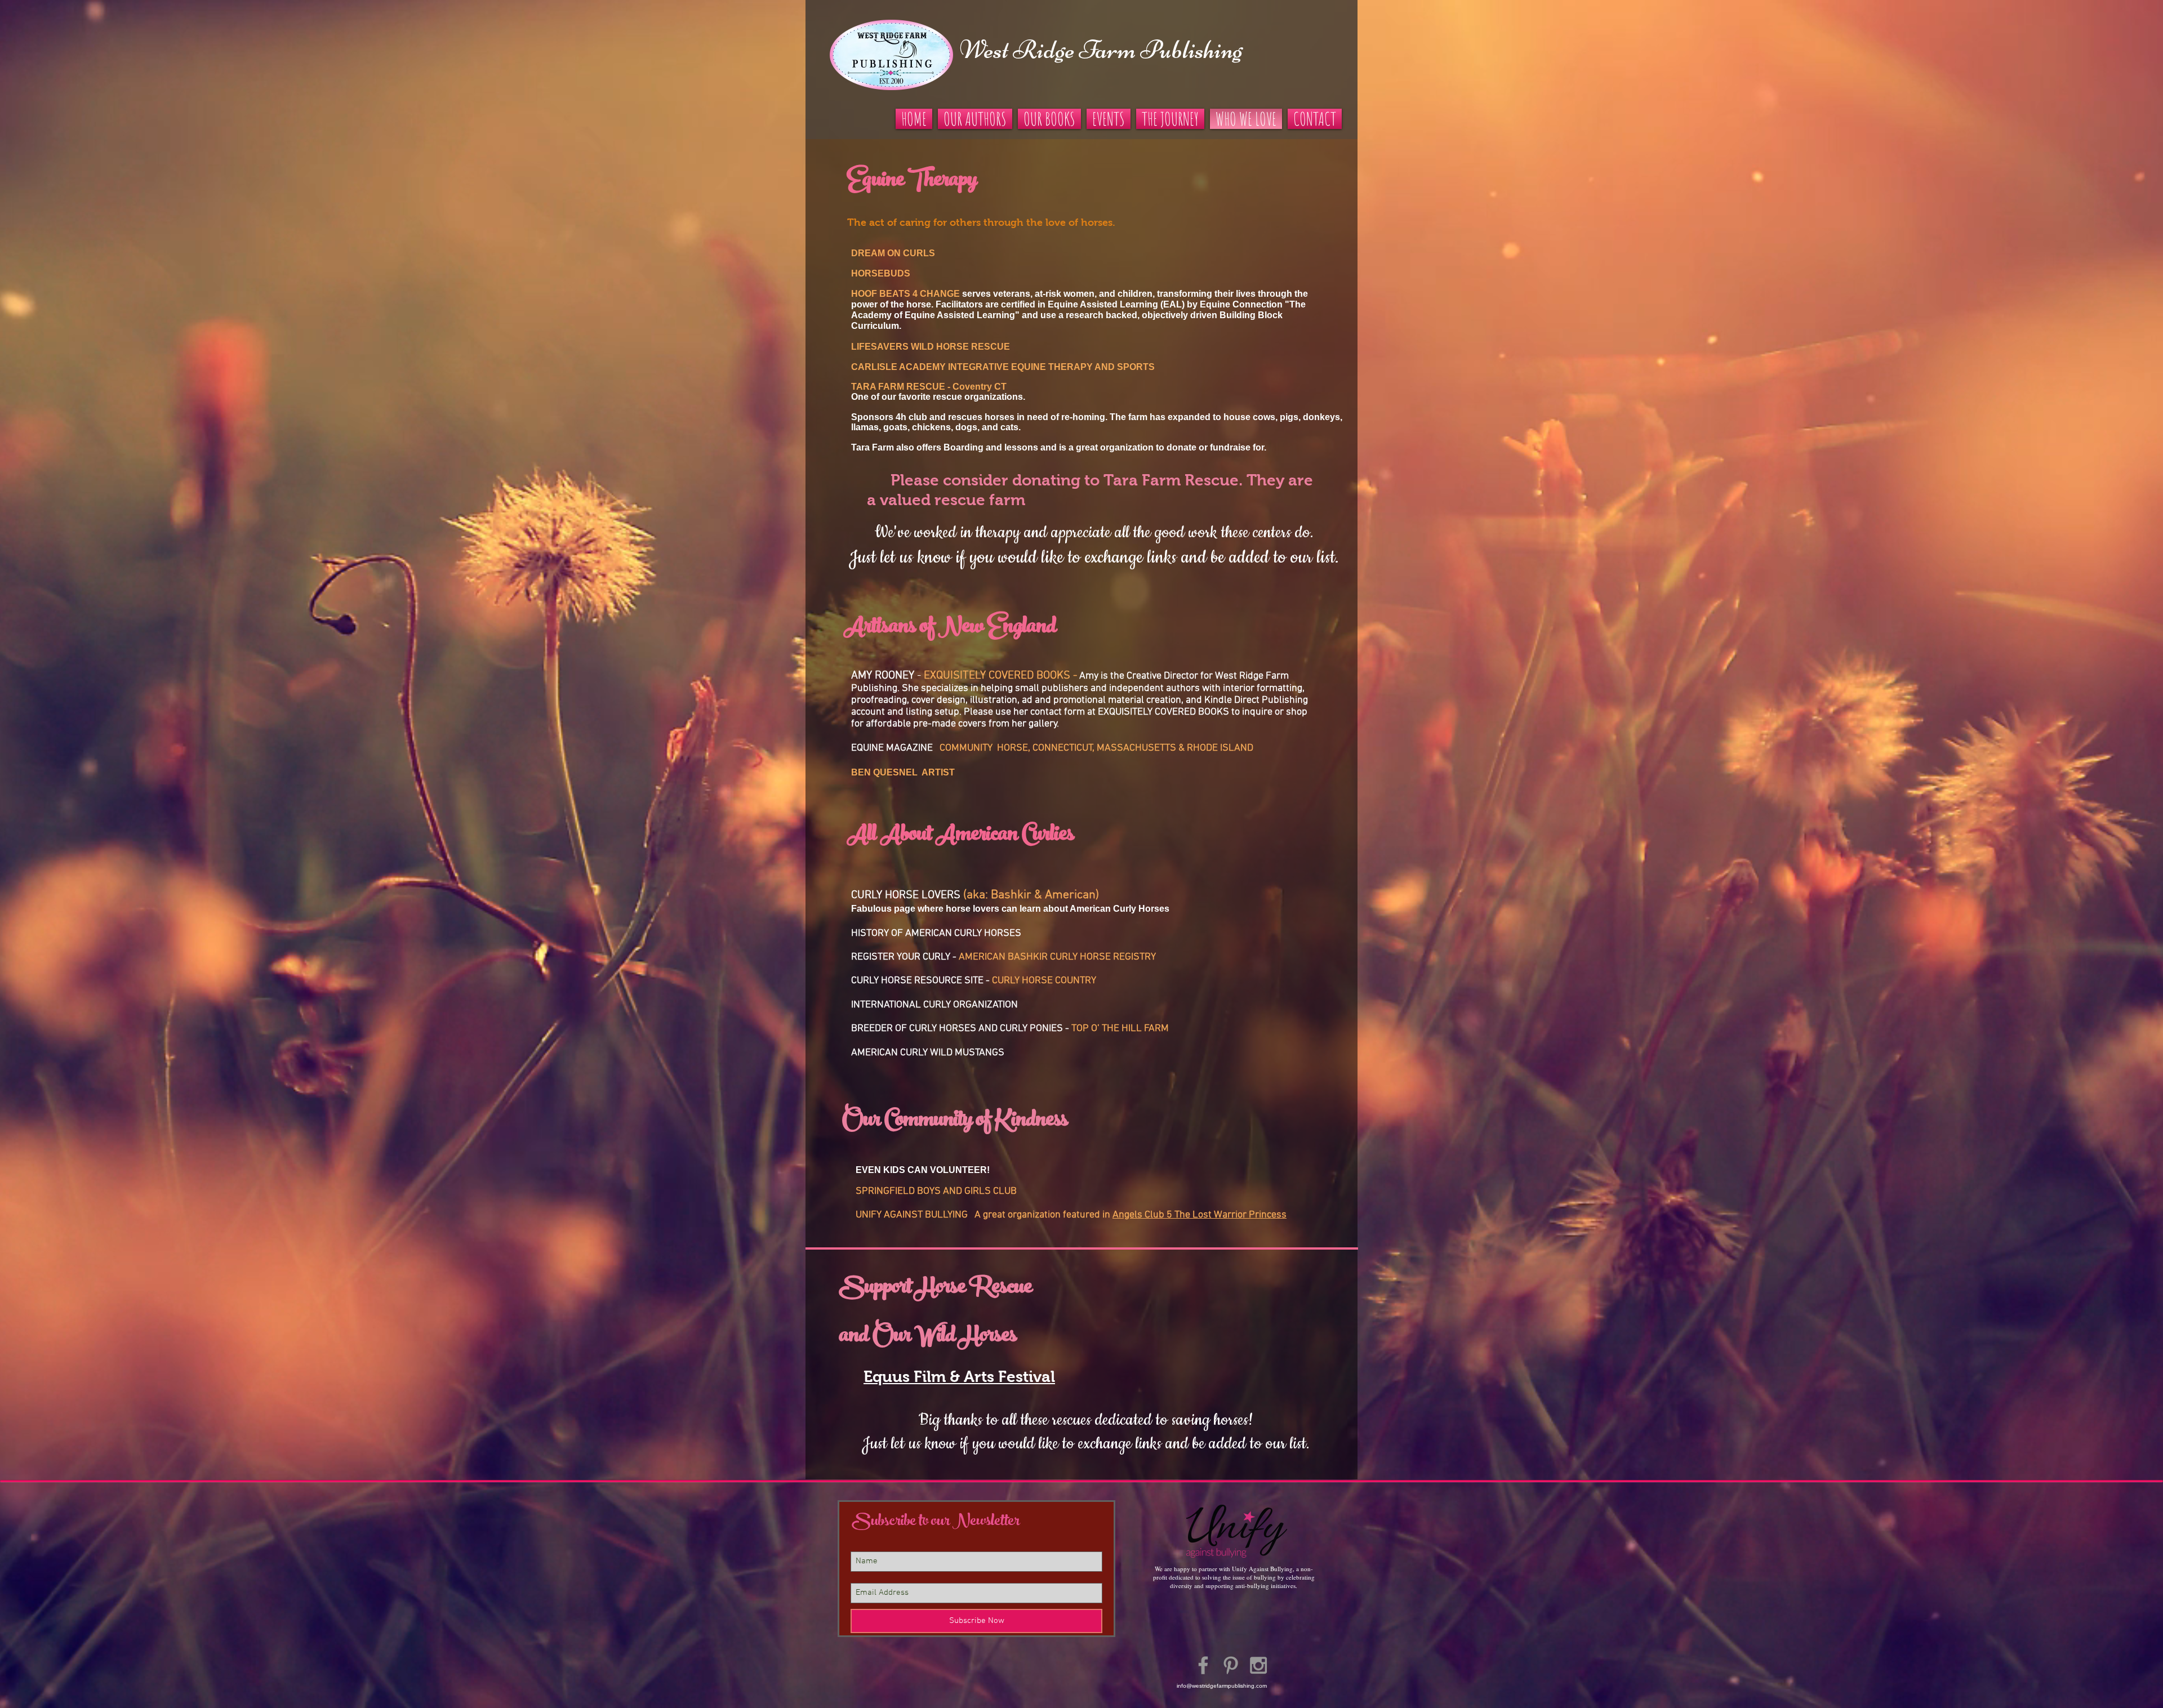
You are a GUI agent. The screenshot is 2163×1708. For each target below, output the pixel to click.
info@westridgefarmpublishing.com (1222, 1686)
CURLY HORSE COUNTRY (1044, 981)
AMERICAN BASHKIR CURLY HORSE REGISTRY (1057, 957)
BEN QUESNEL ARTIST (903, 772)
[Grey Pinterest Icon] (1231, 1665)
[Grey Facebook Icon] (1203, 1665)
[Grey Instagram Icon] (1258, 1665)
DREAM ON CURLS (893, 253)
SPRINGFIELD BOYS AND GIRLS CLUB (936, 1191)
